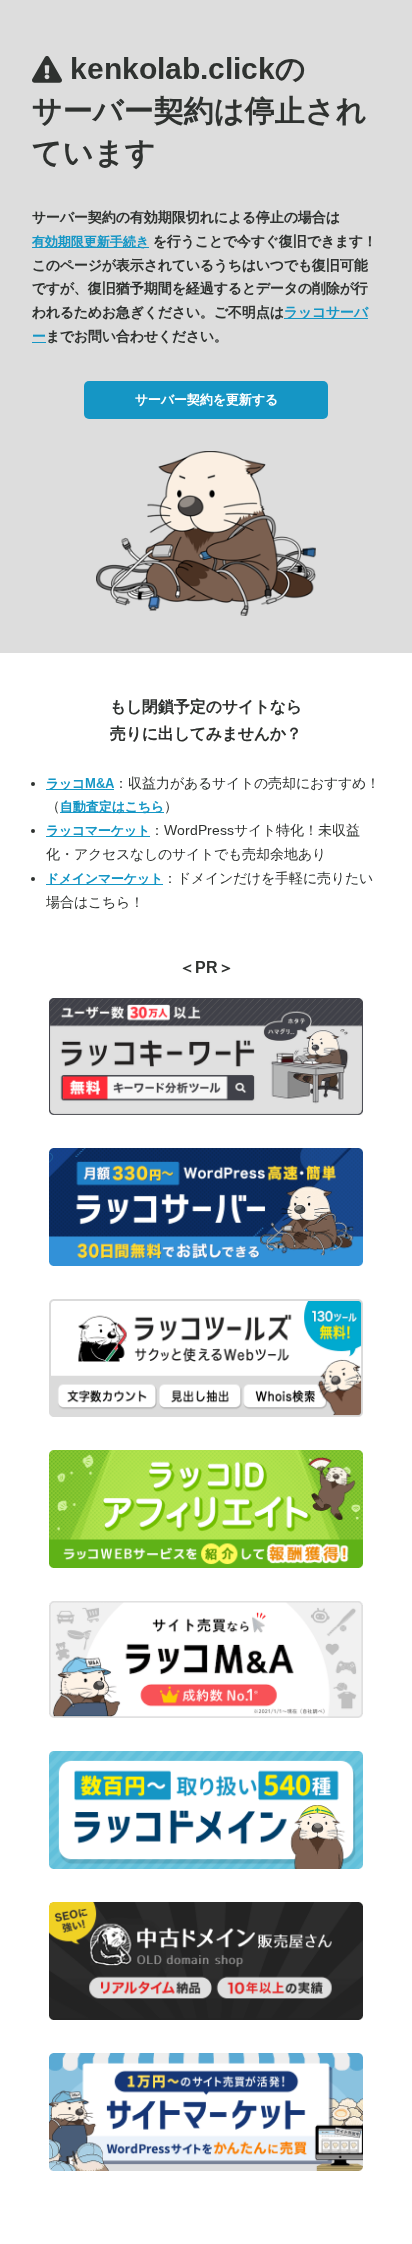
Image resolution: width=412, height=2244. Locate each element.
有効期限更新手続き (90, 241)
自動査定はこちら (112, 806)
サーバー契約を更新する (206, 399)
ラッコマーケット (98, 830)
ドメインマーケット (104, 878)
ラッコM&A (80, 783)
